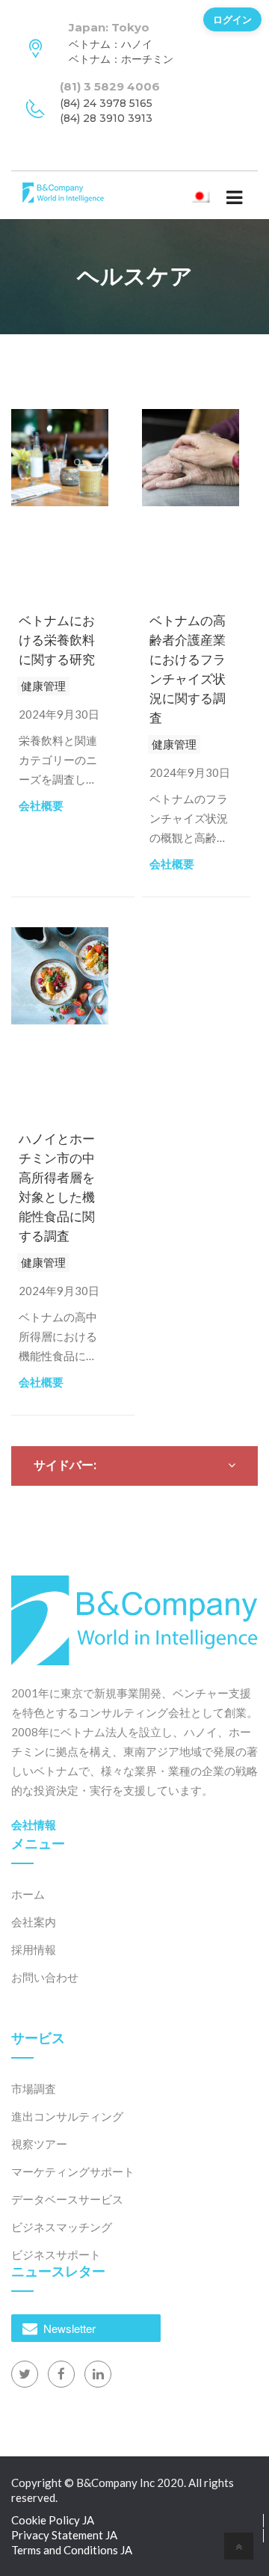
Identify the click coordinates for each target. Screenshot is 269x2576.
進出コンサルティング (67, 2116)
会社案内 (34, 1922)
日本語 (212, 194)
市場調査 (34, 2088)
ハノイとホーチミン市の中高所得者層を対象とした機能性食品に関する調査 (57, 1187)
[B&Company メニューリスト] (234, 197)
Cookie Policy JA (53, 2520)
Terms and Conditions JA (72, 2550)
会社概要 (41, 805)
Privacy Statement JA (64, 2535)
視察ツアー (39, 2144)
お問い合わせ (45, 1977)
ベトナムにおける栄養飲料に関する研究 (57, 640)
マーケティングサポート (73, 2171)
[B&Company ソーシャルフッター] (25, 2374)
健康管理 (43, 686)
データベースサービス (67, 2199)
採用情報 (34, 1949)
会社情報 (34, 1825)
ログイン (232, 19)
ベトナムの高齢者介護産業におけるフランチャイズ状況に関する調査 (188, 669)
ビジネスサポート (56, 2254)
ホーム (28, 1894)
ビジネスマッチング (62, 2227)
